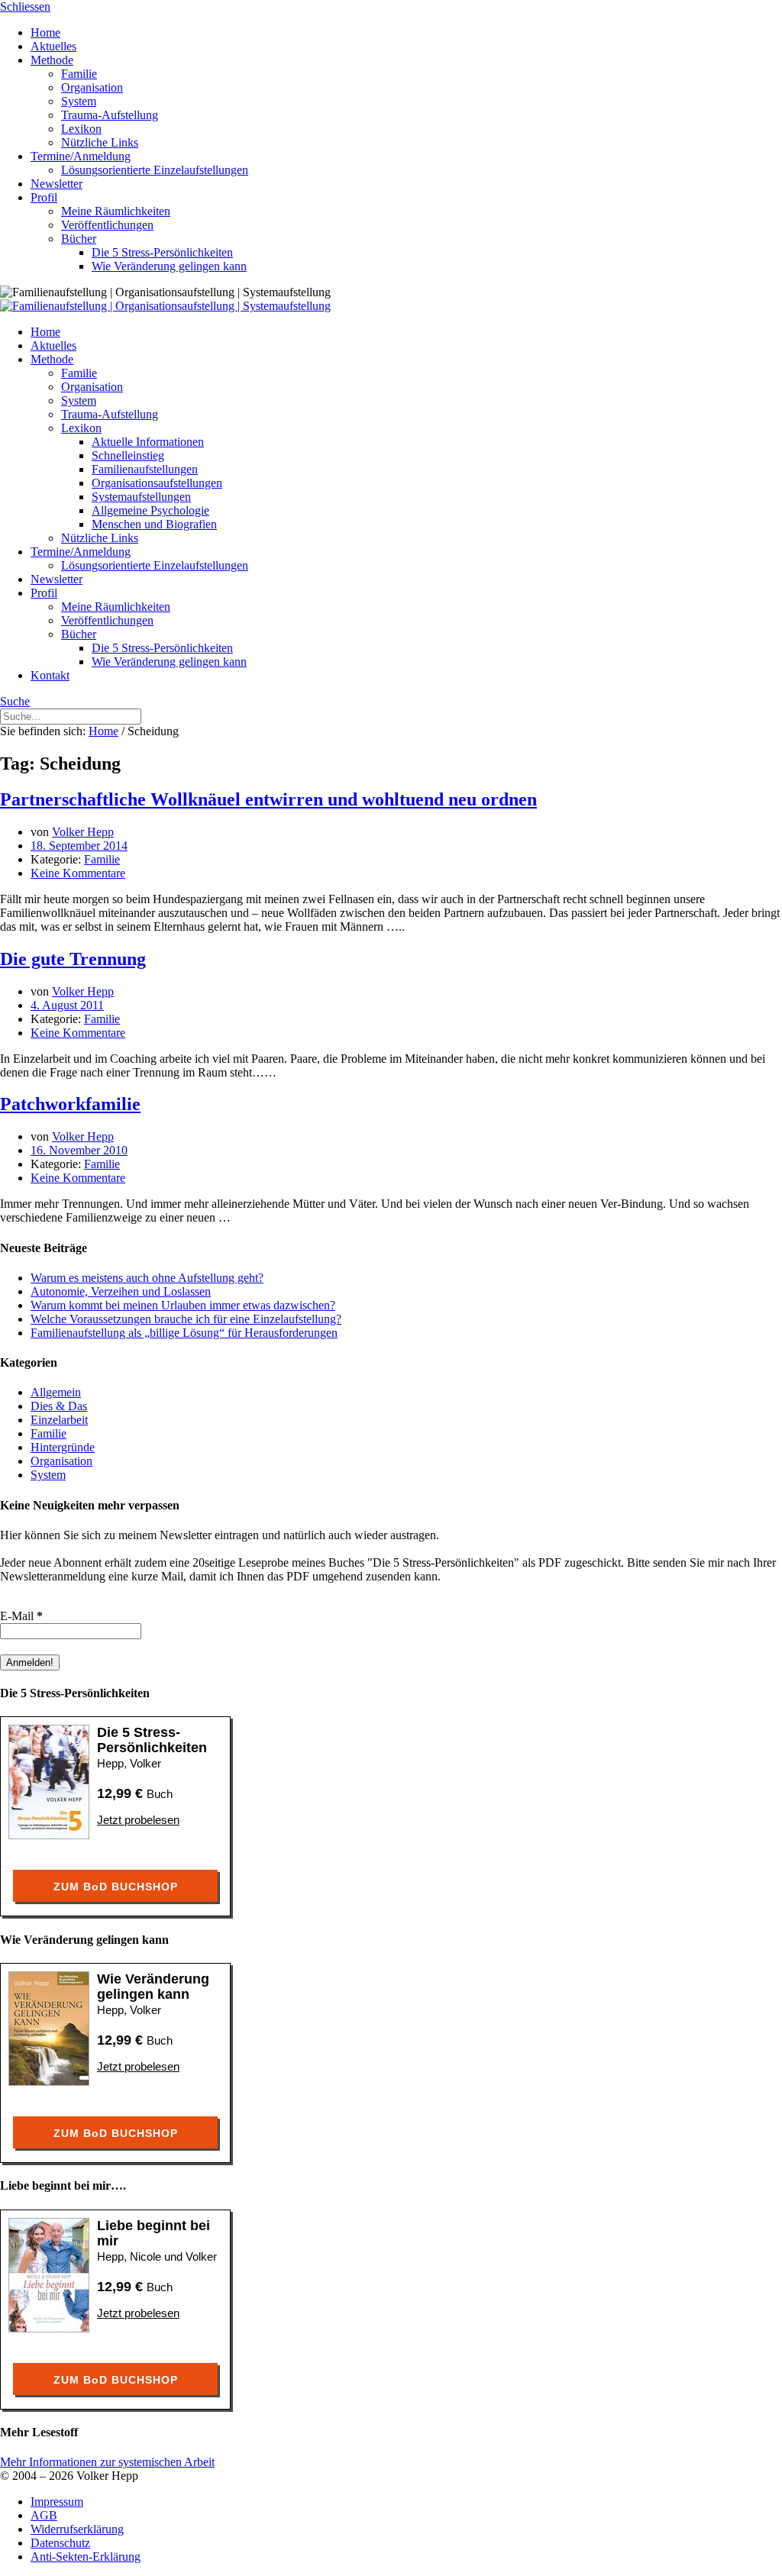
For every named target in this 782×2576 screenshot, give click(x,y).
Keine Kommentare (78, 873)
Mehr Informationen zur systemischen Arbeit (107, 2462)
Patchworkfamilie (70, 1104)
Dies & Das (59, 1406)
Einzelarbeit (59, 1420)
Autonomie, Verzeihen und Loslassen (121, 1291)
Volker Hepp (83, 832)
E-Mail (21, 1616)
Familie (102, 859)
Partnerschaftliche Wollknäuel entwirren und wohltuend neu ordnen (268, 799)
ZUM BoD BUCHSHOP (116, 1887)
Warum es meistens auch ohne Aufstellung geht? (147, 1278)
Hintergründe (63, 1447)
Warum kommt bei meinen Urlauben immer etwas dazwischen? (183, 1305)
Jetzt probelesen (138, 1820)
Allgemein (56, 1392)
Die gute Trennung (73, 959)
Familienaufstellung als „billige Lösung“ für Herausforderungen (184, 1333)
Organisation (61, 1461)
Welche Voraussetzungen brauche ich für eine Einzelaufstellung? (186, 1319)
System (48, 1475)
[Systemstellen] (165, 306)
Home (103, 731)
